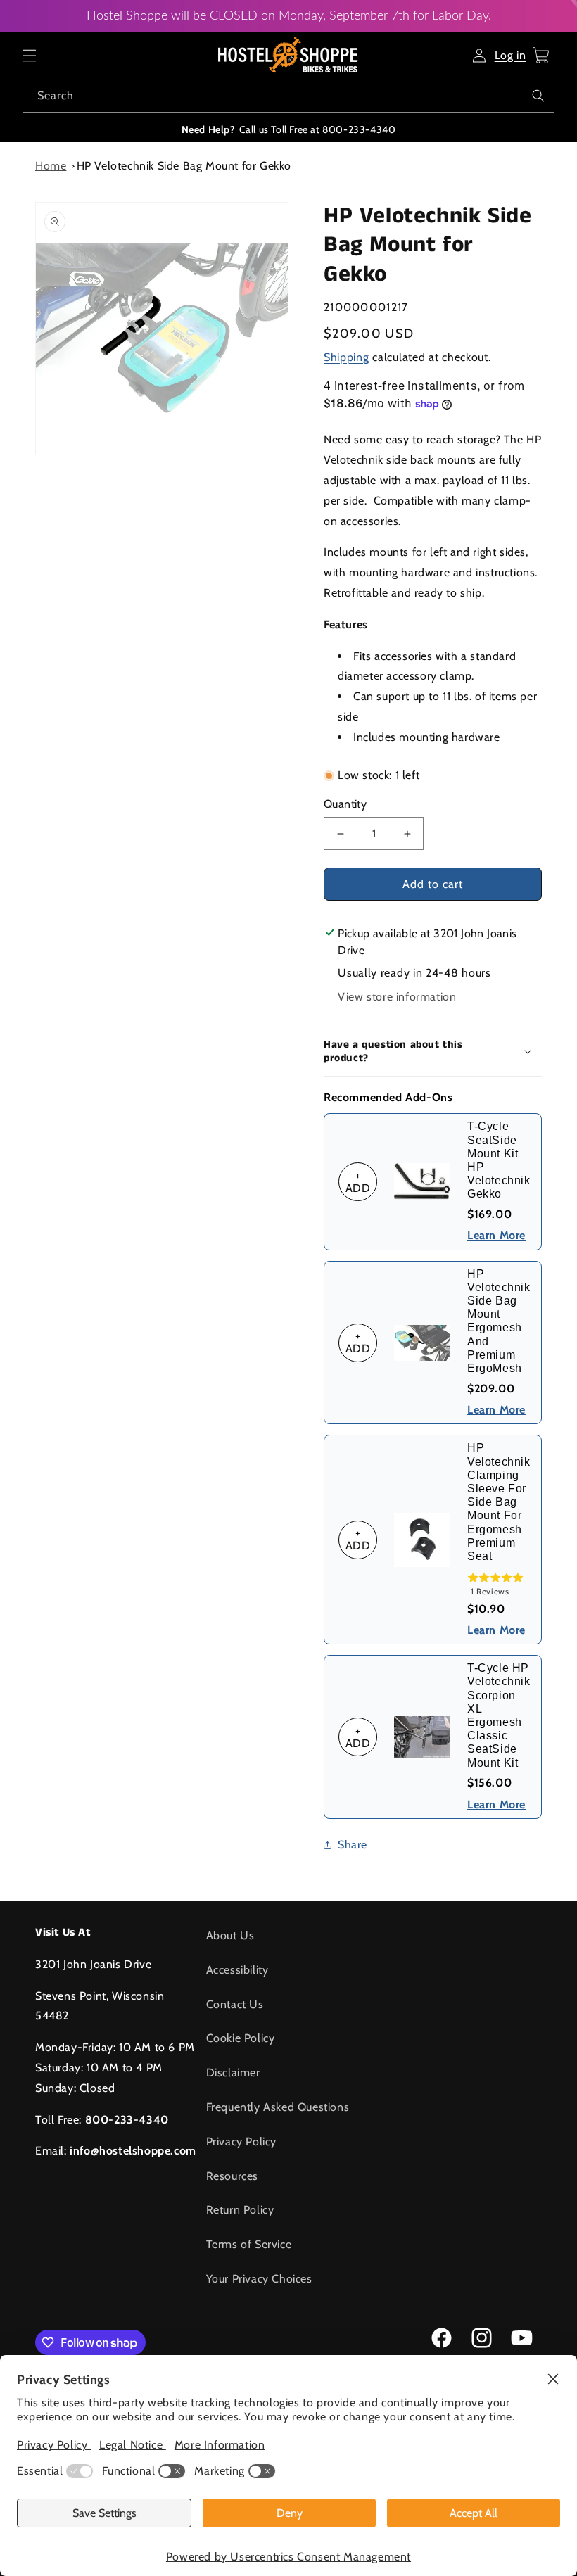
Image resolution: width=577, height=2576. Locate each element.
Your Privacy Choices (259, 2279)
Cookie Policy (241, 2038)
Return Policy (240, 2210)
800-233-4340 (359, 129)
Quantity (345, 804)
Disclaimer (233, 2073)
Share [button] (353, 1845)
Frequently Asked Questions (278, 2107)
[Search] (538, 96)
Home (51, 166)
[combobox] (288, 96)
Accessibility (237, 1970)
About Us (230, 1935)
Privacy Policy (241, 2142)
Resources (232, 2176)
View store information (397, 997)
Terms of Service (249, 2244)
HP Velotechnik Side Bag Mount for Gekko (184, 166)
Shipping (347, 357)
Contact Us (235, 2004)
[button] (30, 56)
